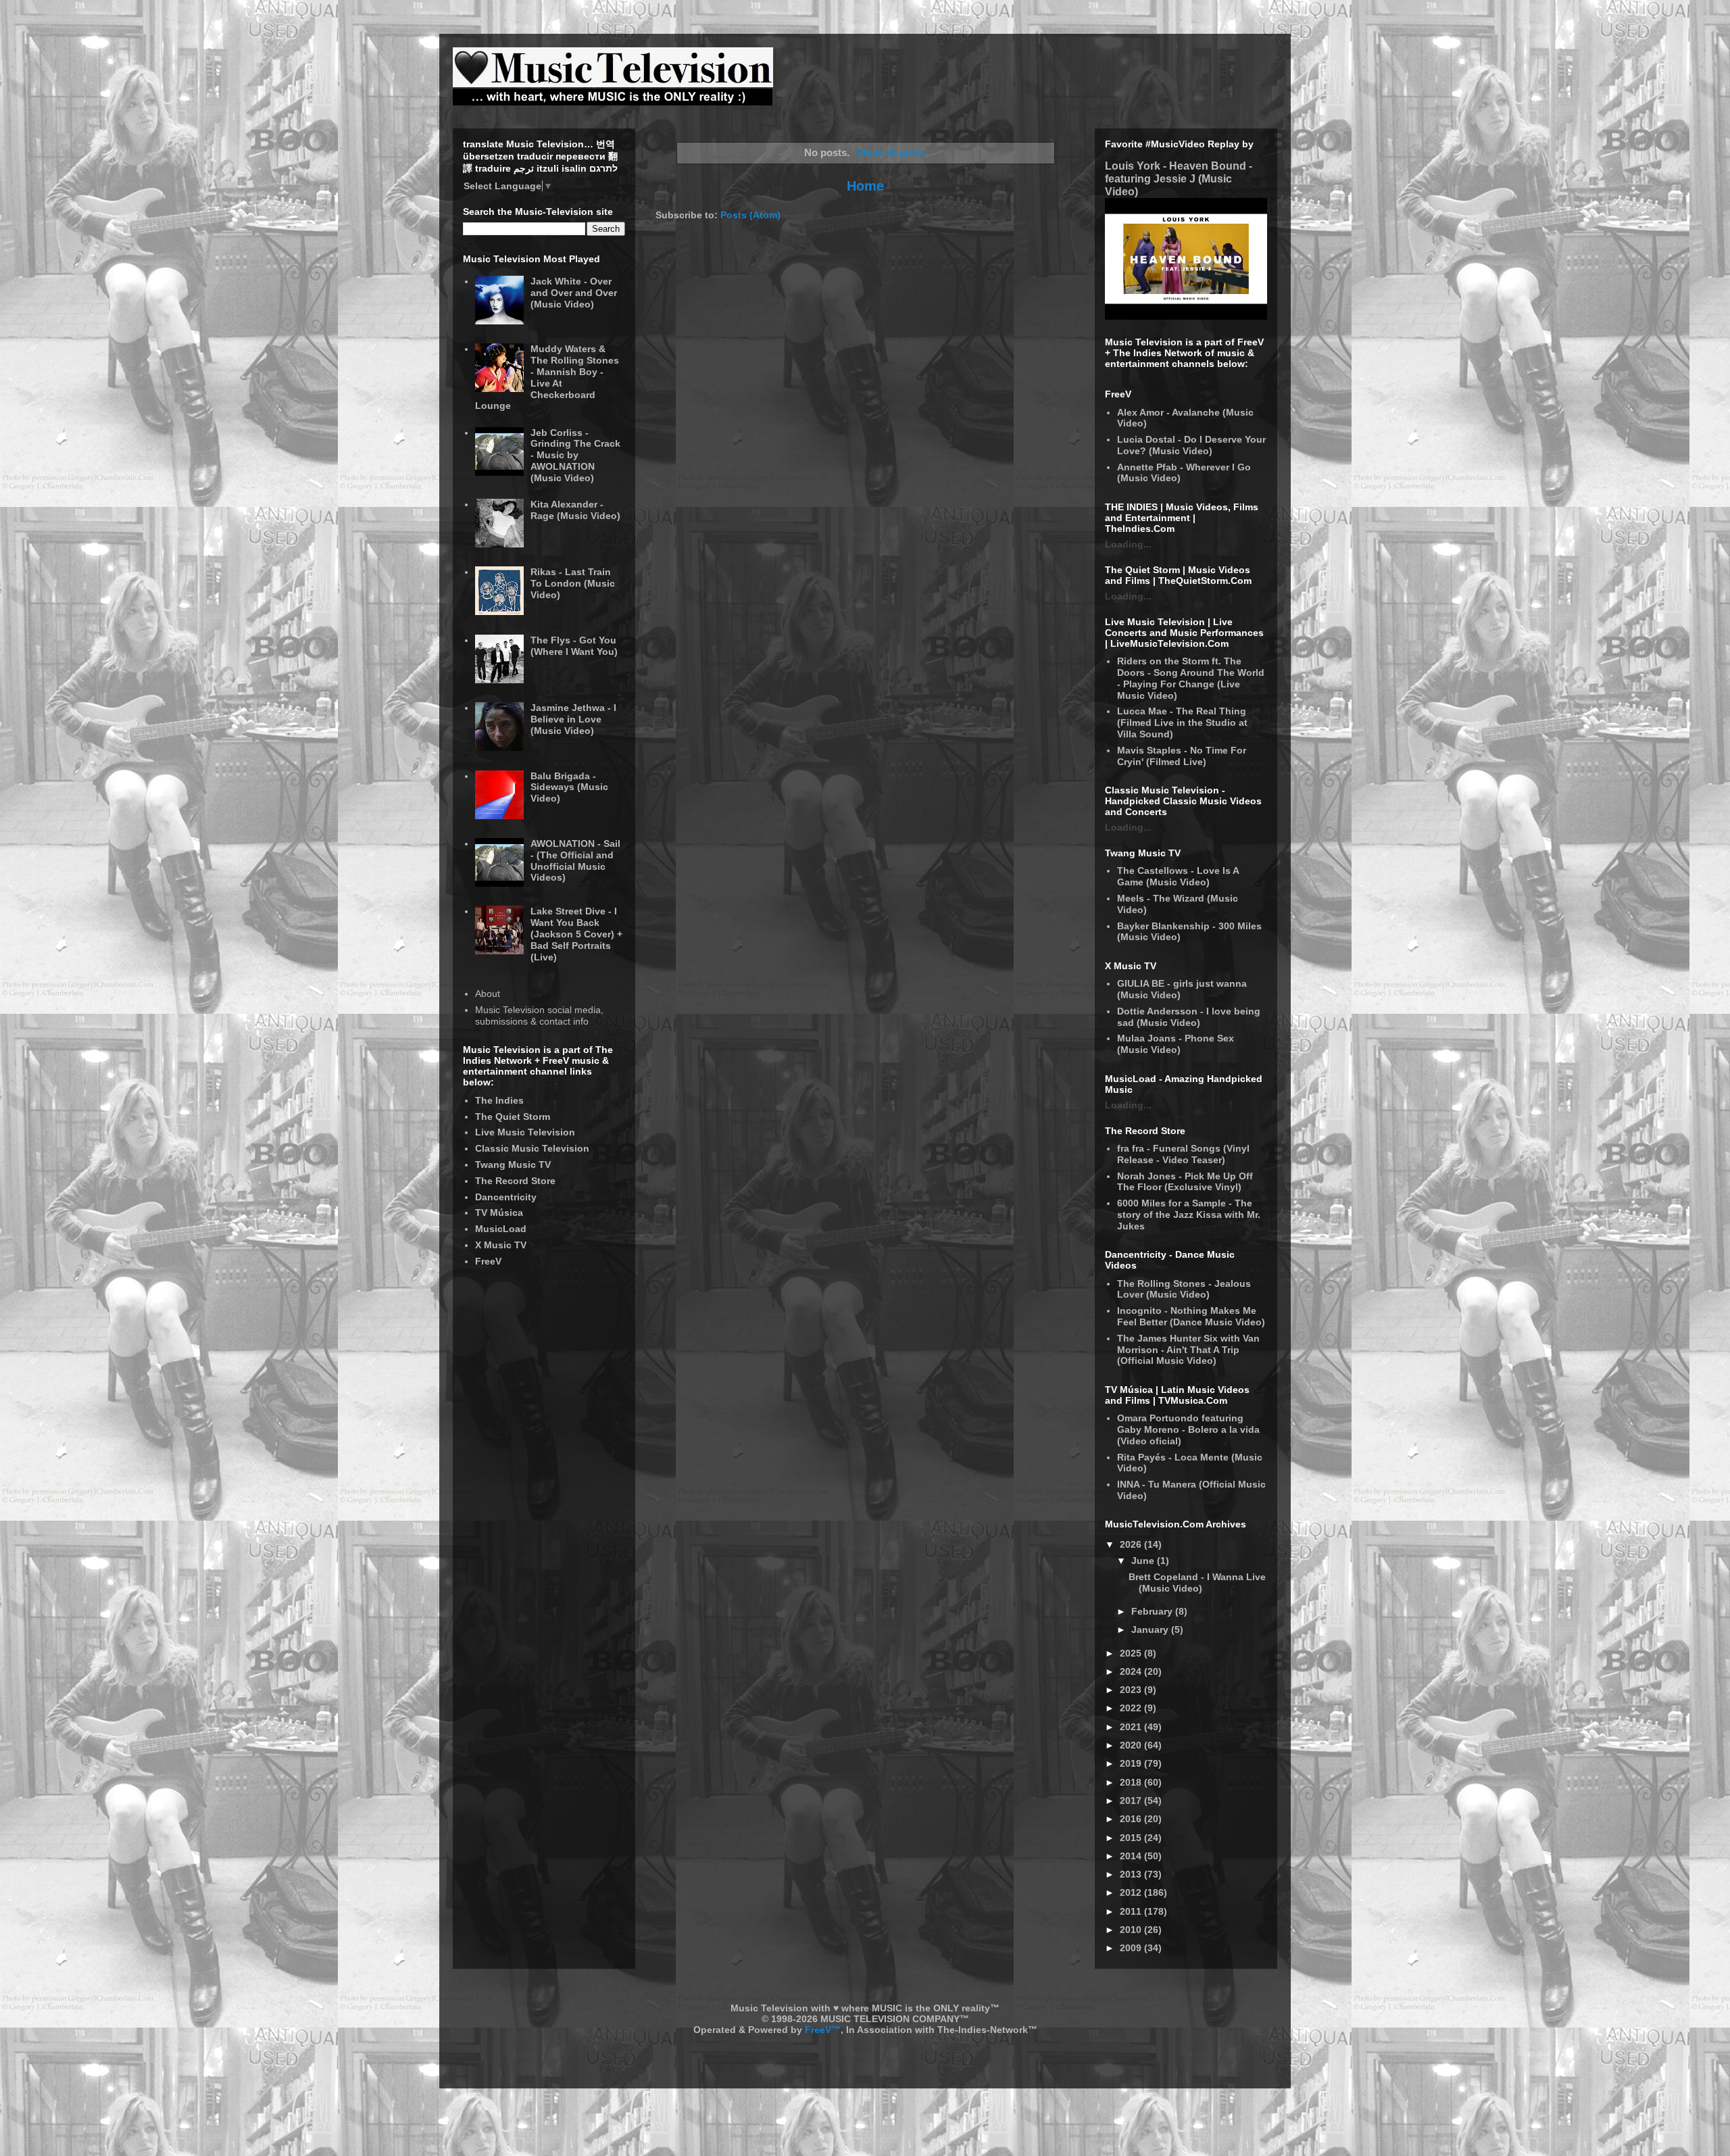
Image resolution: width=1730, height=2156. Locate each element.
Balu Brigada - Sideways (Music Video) (569, 787)
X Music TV (501, 1245)
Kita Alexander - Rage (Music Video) (575, 510)
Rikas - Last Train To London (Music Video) (573, 583)
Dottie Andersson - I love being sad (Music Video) (1189, 1017)
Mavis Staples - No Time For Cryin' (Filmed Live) (1182, 756)
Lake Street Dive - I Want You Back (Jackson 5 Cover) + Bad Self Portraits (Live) (576, 934)
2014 (1132, 1856)
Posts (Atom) (750, 215)
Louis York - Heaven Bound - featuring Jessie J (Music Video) (1179, 178)
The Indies (499, 1100)
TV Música (499, 1212)
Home (865, 186)
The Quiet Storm (513, 1117)
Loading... (1128, 544)
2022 (1132, 1708)
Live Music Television (525, 1132)
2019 (1132, 1763)
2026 (1132, 1544)
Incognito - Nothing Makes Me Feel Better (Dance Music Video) (1191, 1316)
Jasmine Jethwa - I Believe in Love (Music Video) (573, 719)
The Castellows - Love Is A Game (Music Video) (1178, 876)
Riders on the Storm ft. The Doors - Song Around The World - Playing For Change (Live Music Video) (1191, 678)
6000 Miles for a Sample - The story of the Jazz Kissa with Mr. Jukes (1189, 1215)
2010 (1132, 1930)
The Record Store (515, 1181)
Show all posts (891, 152)
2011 (1132, 1911)
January (1151, 1630)
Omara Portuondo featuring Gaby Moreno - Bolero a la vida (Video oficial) (1188, 1429)
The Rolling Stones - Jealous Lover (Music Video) (1184, 1289)
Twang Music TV (513, 1165)
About (488, 994)
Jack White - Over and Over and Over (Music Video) (574, 293)
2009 (1132, 1948)
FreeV (488, 1261)
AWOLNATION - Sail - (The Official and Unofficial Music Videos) (575, 860)
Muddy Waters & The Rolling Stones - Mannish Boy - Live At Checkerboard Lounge (547, 377)
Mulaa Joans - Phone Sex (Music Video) (1176, 1044)
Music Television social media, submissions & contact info (539, 1015)
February (1153, 1611)
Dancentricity (506, 1197)
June (1144, 1561)
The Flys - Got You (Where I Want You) (574, 646)
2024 (1132, 1671)
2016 (1132, 1819)
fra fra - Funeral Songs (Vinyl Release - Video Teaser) (1183, 1154)
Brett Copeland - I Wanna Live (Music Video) (1197, 1583)
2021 (1132, 1727)
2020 (1132, 1745)
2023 (1132, 1690)
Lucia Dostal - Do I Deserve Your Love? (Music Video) (1191, 445)
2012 (1132, 1892)
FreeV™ (823, 2030)
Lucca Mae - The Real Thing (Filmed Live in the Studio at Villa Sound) (1182, 722)
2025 (1132, 1653)
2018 (1132, 1782)
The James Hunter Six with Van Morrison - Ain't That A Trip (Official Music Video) (1188, 1350)
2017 (1132, 1800)
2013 (1132, 1874)
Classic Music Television (532, 1148)
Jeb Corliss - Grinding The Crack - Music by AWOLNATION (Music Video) (575, 455)
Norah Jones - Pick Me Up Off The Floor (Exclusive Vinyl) (1185, 1182)
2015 (1132, 1838)
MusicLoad (501, 1229)
